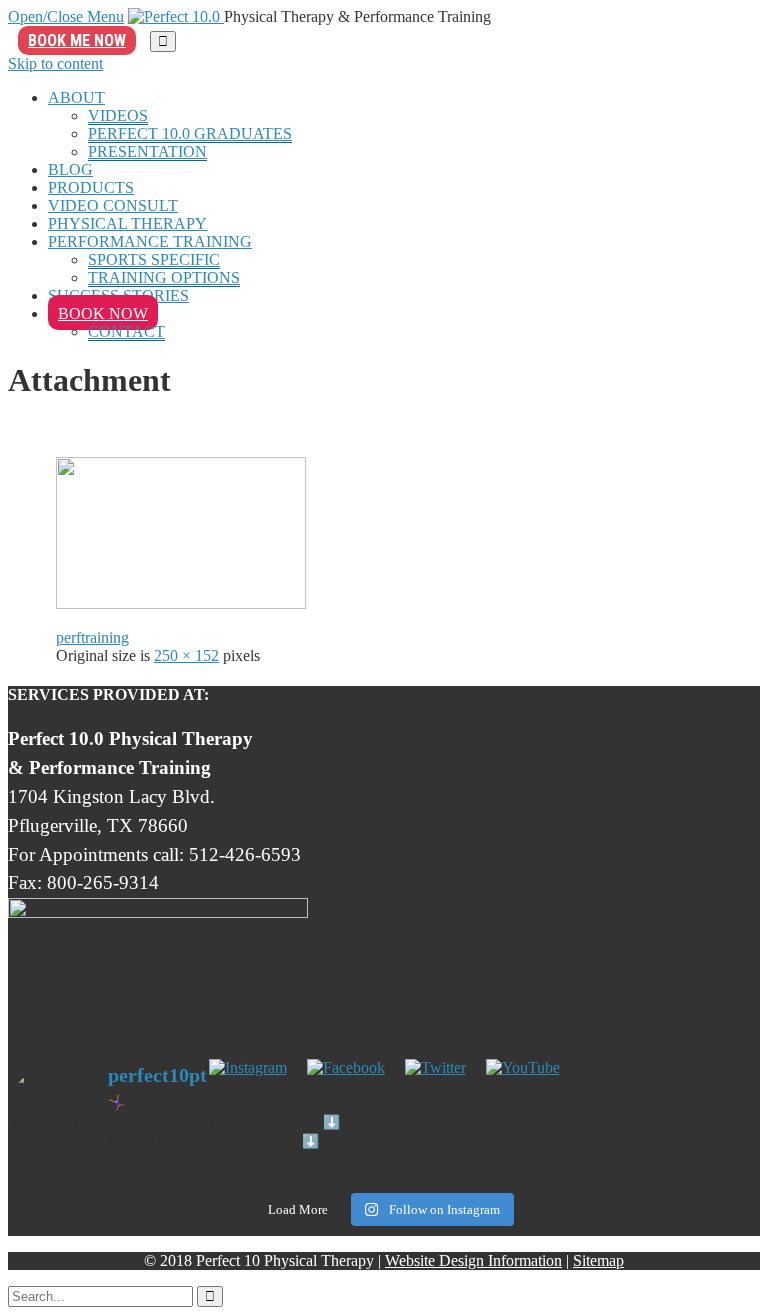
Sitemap (598, 1260)
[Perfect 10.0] (176, 16)
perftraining (92, 637)
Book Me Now (77, 40)
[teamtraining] (181, 603)
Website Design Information (473, 1260)
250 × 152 (186, 655)
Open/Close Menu (66, 16)
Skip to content (55, 63)
